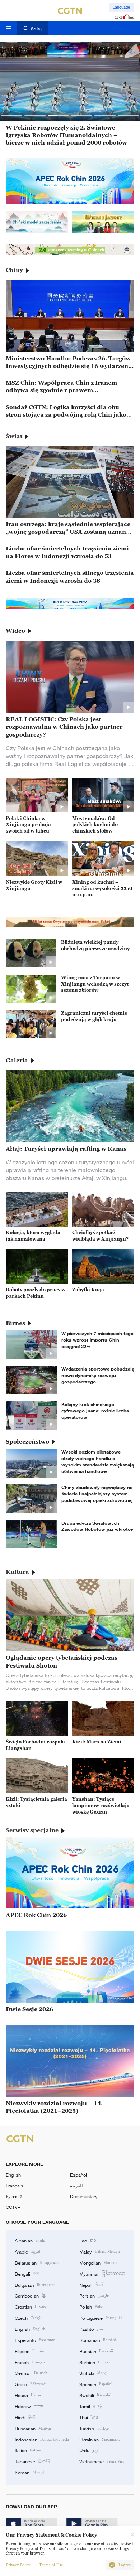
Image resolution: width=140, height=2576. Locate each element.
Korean (29, 2472)
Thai (89, 2417)
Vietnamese (102, 2461)
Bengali (27, 2274)
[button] (12, 115)
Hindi (25, 2417)
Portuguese (101, 2318)
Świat (14, 436)
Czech (28, 2318)
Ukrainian (100, 2439)
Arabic (28, 2251)
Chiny (14, 270)
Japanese (32, 2461)
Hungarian (33, 2428)
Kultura (17, 1572)
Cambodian (31, 2295)
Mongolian (98, 2262)
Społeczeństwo (27, 1441)
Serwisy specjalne (32, 1830)
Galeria (17, 1060)
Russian (96, 2351)
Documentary (84, 2196)
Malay (100, 2251)
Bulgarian (35, 2285)
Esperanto (35, 2340)
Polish (92, 2306)
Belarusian (37, 2262)
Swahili (96, 2395)
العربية (76, 2186)
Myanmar (102, 2274)
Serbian (95, 2362)
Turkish (94, 2428)
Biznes (15, 1323)
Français (15, 2186)
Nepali (91, 2285)
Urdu (89, 2450)
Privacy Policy (18, 2565)
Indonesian (42, 2439)
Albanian (30, 2240)
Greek (30, 2384)
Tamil (90, 2406)
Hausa (28, 2395)
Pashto (92, 2329)
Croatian (32, 2306)
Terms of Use (51, 2565)
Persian (94, 2295)
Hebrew (29, 2406)
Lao (88, 2240)
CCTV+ (13, 2207)
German (31, 2373)
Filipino (30, 2351)
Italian (29, 2450)
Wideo (15, 631)
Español (78, 2175)
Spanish (96, 2384)
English (13, 2175)
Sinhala (93, 2373)
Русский (14, 2196)
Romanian (98, 2340)
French (30, 2362)
